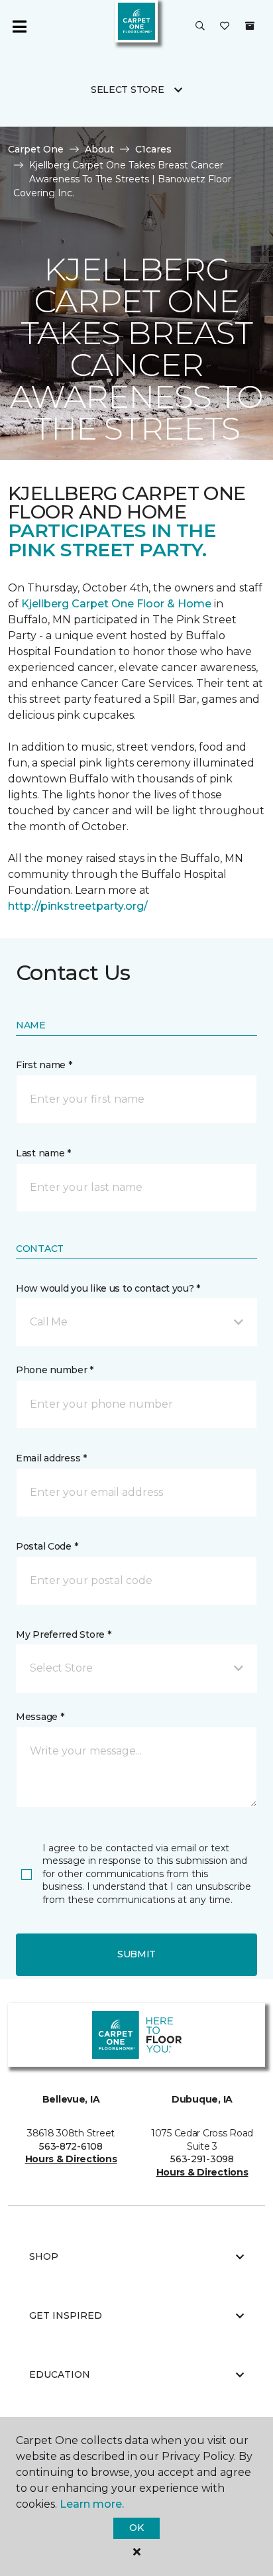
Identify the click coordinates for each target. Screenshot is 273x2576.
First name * (44, 1065)
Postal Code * (47, 1546)
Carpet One (36, 149)
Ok (136, 2528)
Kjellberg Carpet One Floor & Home (116, 604)
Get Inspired (66, 2315)
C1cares (153, 149)
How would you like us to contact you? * (108, 1288)
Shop (44, 2256)
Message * (40, 1717)
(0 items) (250, 26)
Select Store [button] (128, 90)
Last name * (43, 1153)
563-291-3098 (202, 2159)
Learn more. (92, 2504)
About (99, 149)
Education (60, 2374)
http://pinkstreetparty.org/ (78, 906)
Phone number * (55, 1370)
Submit (136, 1954)
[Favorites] (225, 27)
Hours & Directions (71, 2159)
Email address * (51, 1458)
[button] (200, 27)
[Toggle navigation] (19, 27)
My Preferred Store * (63, 1634)
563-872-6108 (71, 2146)
